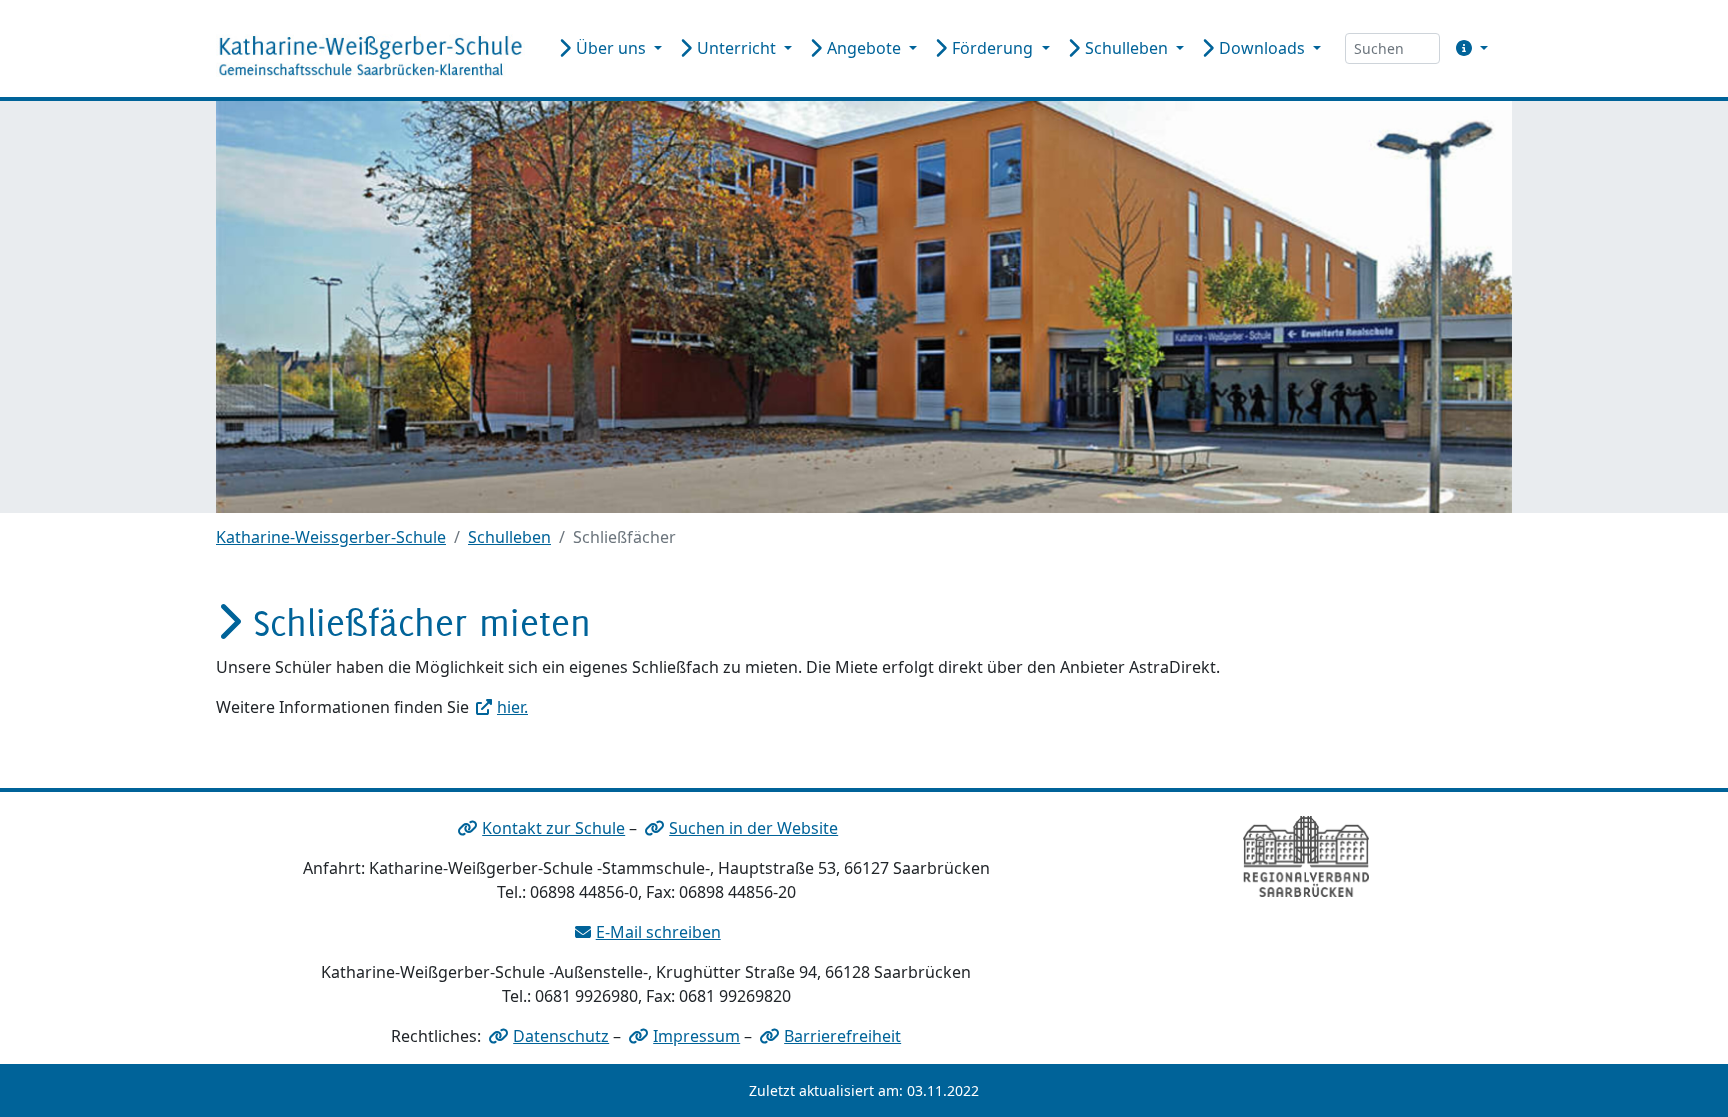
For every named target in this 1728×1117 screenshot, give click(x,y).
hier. (512, 707)
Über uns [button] (611, 48)
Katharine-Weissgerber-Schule (331, 537)
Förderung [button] (992, 48)
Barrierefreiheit (842, 1036)
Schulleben (509, 537)
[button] (1468, 48)
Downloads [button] (1262, 48)
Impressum (696, 1036)
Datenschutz (561, 1036)
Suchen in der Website (753, 828)
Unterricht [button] (736, 48)
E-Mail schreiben (658, 932)
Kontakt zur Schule (553, 828)
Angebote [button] (864, 48)
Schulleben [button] (1126, 48)
